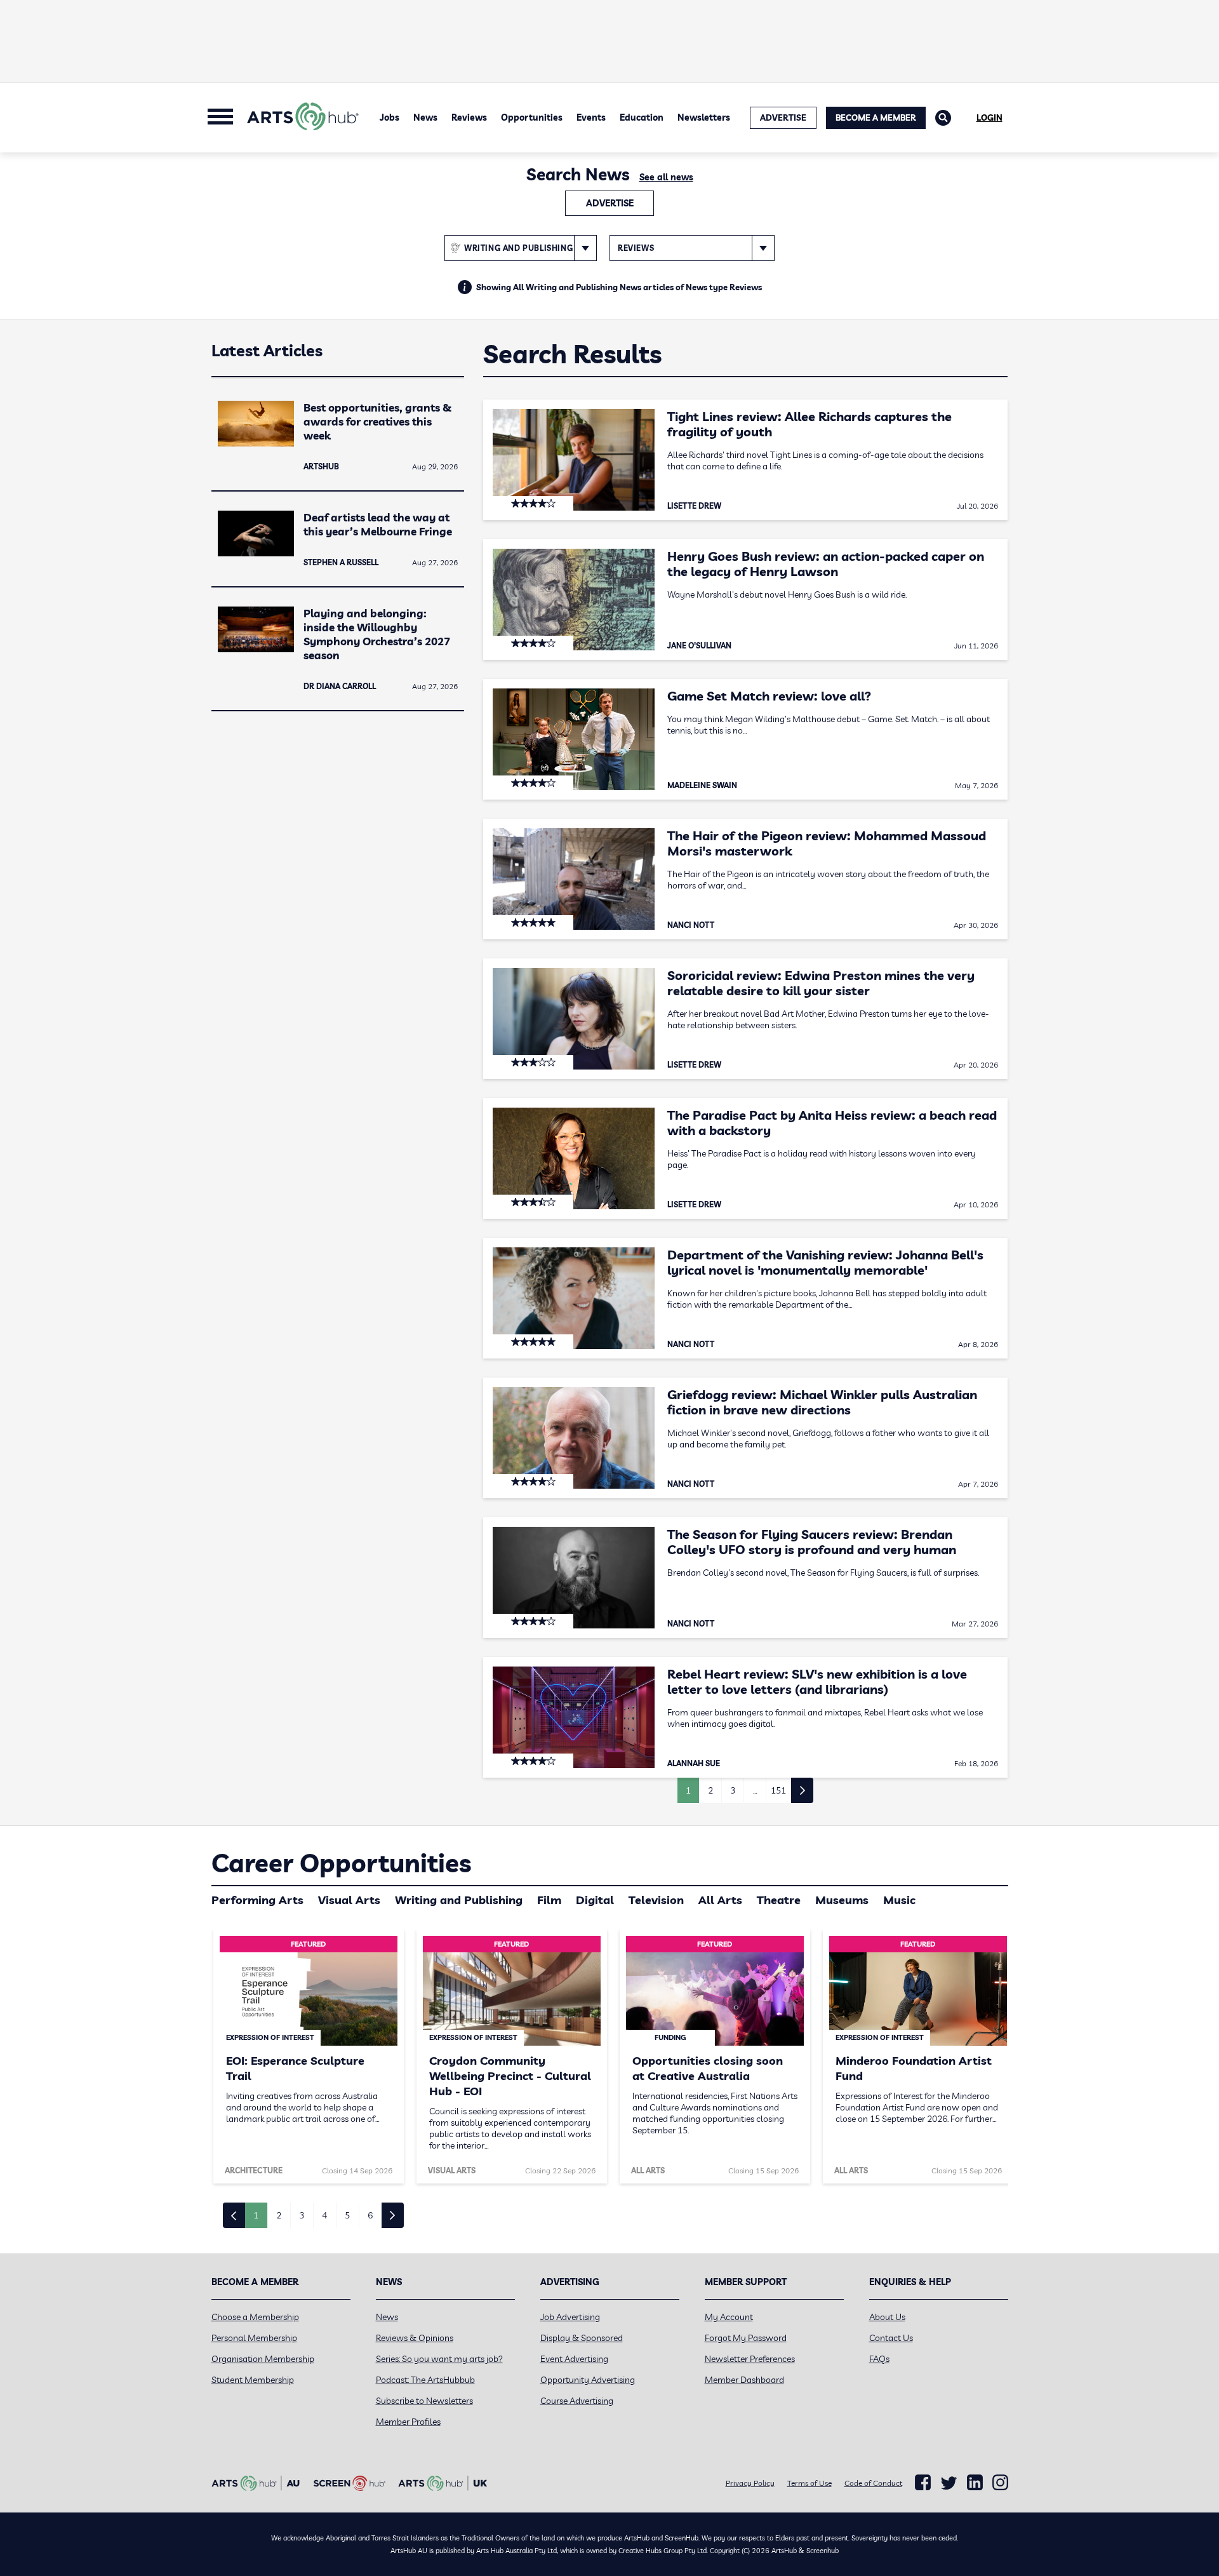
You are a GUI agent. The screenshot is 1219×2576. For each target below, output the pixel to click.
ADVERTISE (783, 117)
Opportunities (532, 117)
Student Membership (253, 2380)
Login (989, 117)
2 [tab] (279, 2215)
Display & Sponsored (582, 2338)
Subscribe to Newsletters (424, 2401)
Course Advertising (577, 2401)
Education (642, 117)
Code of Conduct (873, 2483)
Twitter (949, 2483)
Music (899, 1900)
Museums (842, 1900)
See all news (666, 177)
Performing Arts (257, 1900)
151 (778, 1790)
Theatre (779, 1900)
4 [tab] (324, 2215)
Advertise (610, 203)
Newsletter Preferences (750, 2359)
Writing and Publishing (459, 1900)
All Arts (720, 1900)
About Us (887, 2317)
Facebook (923, 2483)
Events (591, 117)
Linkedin (975, 2483)
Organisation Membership (263, 2359)
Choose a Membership (255, 2317)
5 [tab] (347, 2215)
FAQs (879, 2359)
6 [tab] (370, 2215)
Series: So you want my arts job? (439, 2359)
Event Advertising (574, 2359)
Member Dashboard (744, 2380)
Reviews (469, 117)
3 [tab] (302, 2215)
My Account (729, 2317)
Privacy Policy (750, 2483)
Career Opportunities (341, 1863)
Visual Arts (349, 1900)
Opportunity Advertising (588, 2380)
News (425, 117)
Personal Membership (254, 2338)
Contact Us (891, 2338)
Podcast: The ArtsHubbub (425, 2380)
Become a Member (876, 117)
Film (549, 1900)
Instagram (1000, 2483)
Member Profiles (408, 2422)
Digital (595, 1900)
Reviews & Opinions (415, 2338)
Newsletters (704, 117)
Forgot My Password (746, 2338)
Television (656, 1900)
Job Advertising (570, 2317)
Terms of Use (809, 2483)
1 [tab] (256, 2215)
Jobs (390, 117)
